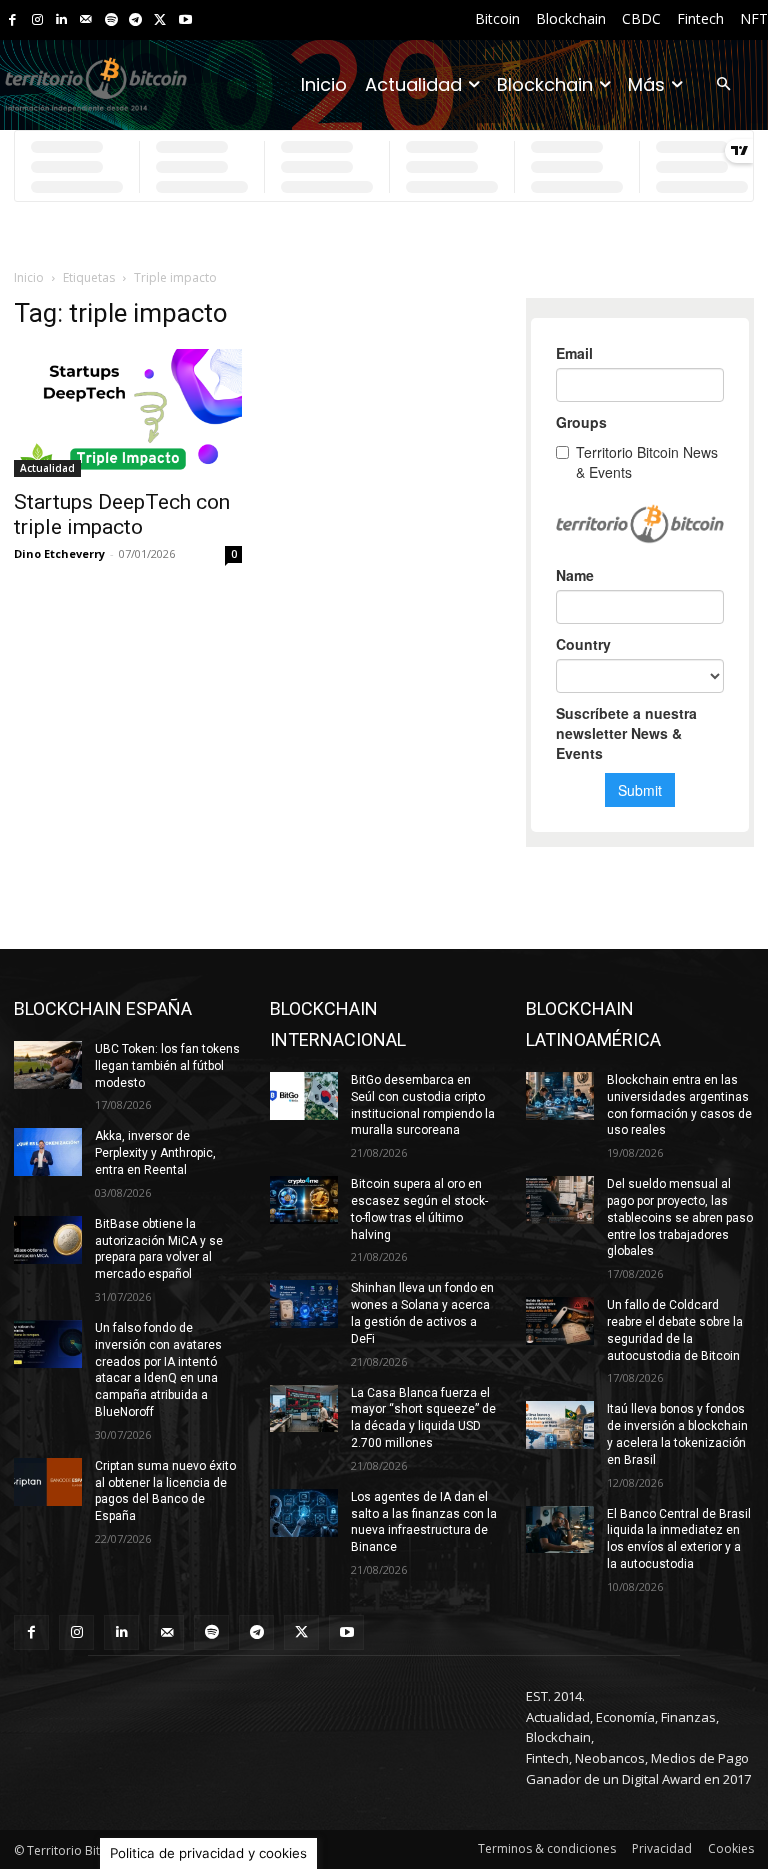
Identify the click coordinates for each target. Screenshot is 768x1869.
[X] (160, 20)
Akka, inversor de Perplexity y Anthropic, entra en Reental (155, 1153)
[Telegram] (135, 20)
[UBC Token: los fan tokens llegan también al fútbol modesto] (48, 1065)
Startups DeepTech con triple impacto (122, 514)
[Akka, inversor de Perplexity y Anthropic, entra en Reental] (48, 1152)
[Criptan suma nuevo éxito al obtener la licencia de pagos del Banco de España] (48, 1482)
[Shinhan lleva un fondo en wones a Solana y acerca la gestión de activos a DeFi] (304, 1304)
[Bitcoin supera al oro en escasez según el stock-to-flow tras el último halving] (304, 1200)
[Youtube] (185, 20)
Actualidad (47, 468)
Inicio (29, 277)
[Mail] (86, 20)
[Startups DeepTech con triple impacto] (128, 413)
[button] (723, 85)
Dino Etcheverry (59, 553)
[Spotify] (111, 20)
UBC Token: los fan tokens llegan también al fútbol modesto (167, 1066)
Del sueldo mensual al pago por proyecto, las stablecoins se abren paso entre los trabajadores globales (680, 1217)
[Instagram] (37, 20)
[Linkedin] (61, 20)
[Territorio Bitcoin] (96, 85)
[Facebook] (12, 20)
